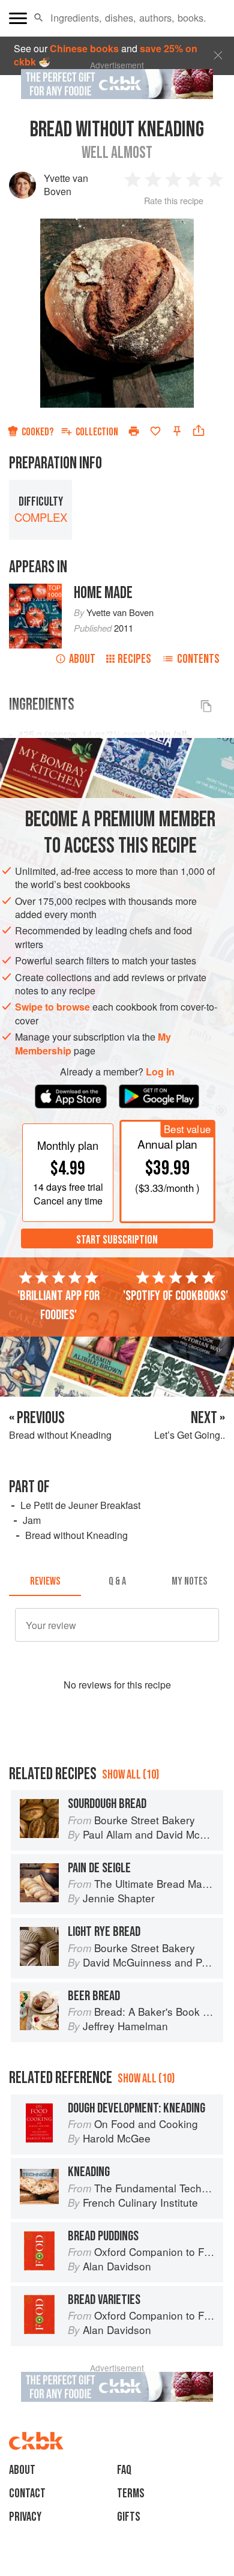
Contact (27, 2493)
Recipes (134, 659)
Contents (198, 659)
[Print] (134, 431)
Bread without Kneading (76, 1535)
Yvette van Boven (66, 185)
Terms (131, 2493)
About (82, 659)
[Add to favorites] (155, 431)
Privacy (25, 2517)
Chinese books (84, 48)
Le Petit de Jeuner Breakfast (80, 1505)
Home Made (103, 593)
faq (124, 2470)
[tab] (45, 1582)
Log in (160, 1072)
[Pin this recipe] (177, 431)
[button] (39, 18)
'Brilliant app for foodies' (58, 1305)
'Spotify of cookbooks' (175, 1296)
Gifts (129, 2517)
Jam (32, 1520)
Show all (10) (130, 1775)
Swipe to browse (52, 1007)
